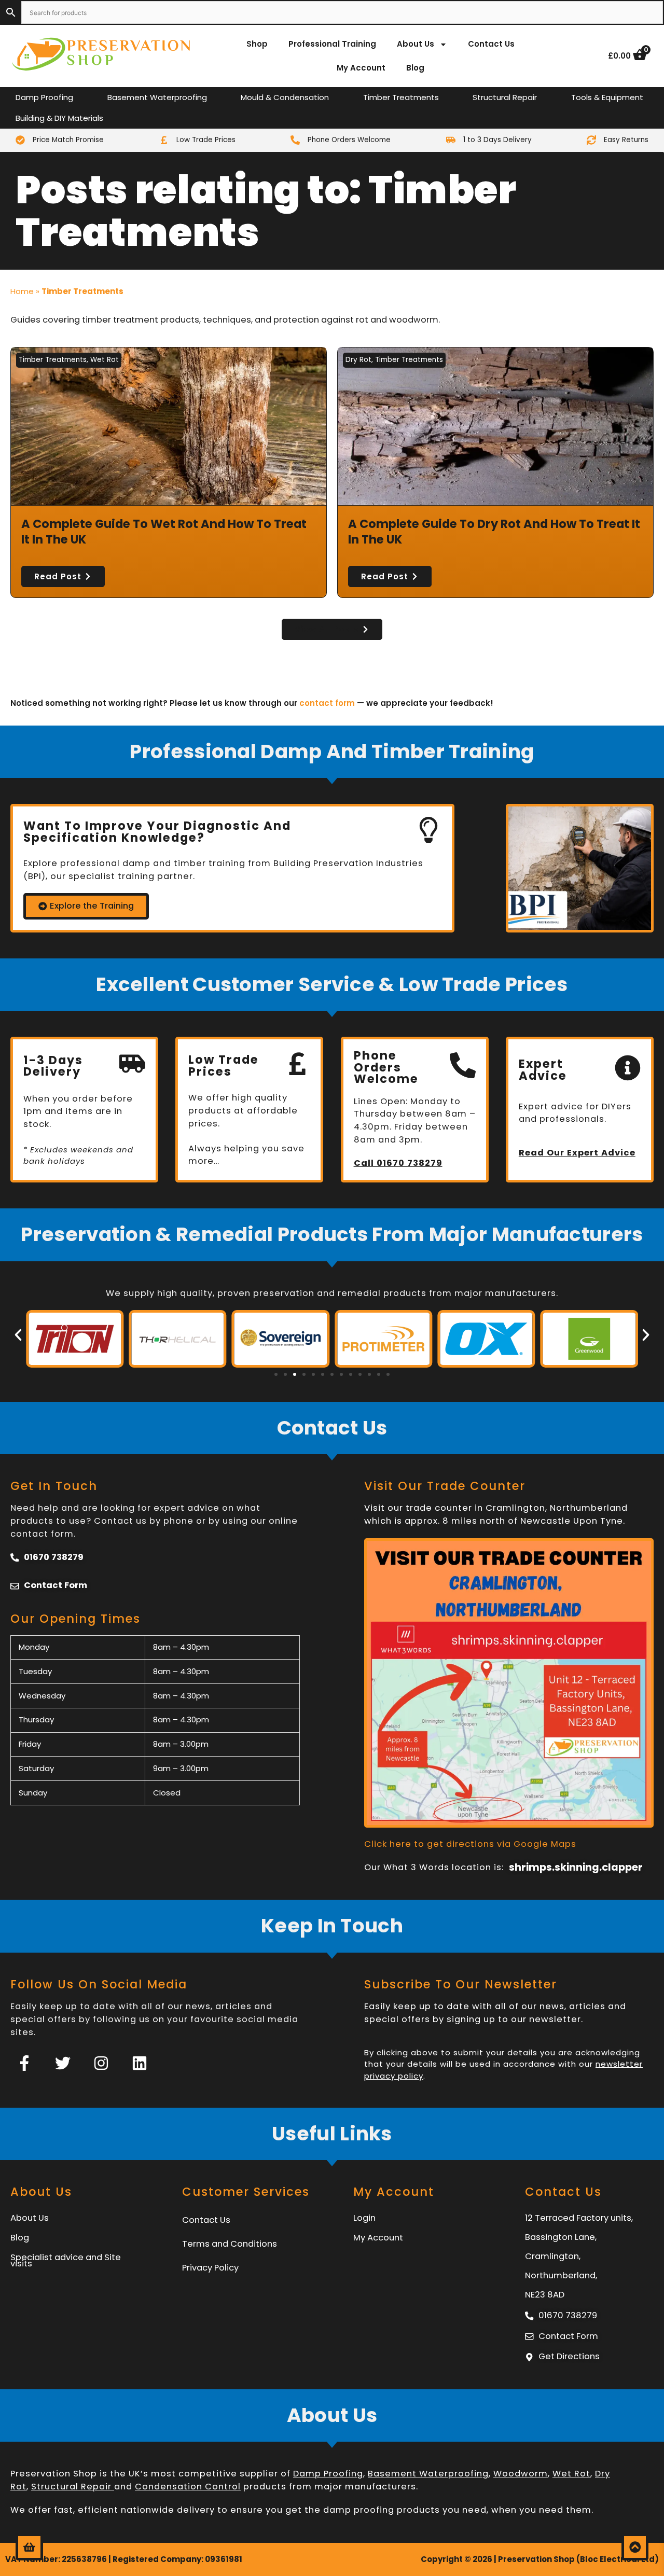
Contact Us (491, 44)
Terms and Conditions (230, 2244)
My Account (361, 68)
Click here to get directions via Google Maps (470, 1844)
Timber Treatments (401, 97)
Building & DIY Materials (59, 118)
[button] (18, 1335)
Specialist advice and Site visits (66, 2260)
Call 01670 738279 (398, 1163)
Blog (415, 68)
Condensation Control (188, 2487)
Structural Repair (505, 97)
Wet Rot (105, 360)
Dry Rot (358, 360)
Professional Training (332, 44)
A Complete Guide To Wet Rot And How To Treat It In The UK (164, 532)
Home (22, 291)
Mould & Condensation (285, 97)
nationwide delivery (168, 2510)
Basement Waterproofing (157, 97)
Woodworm (521, 2474)
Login (364, 2218)
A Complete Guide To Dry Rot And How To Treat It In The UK (494, 532)
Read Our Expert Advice (577, 1153)
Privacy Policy (210, 2268)
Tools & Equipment (607, 97)
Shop (257, 44)
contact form (327, 703)
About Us (416, 44)
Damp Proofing (44, 97)
